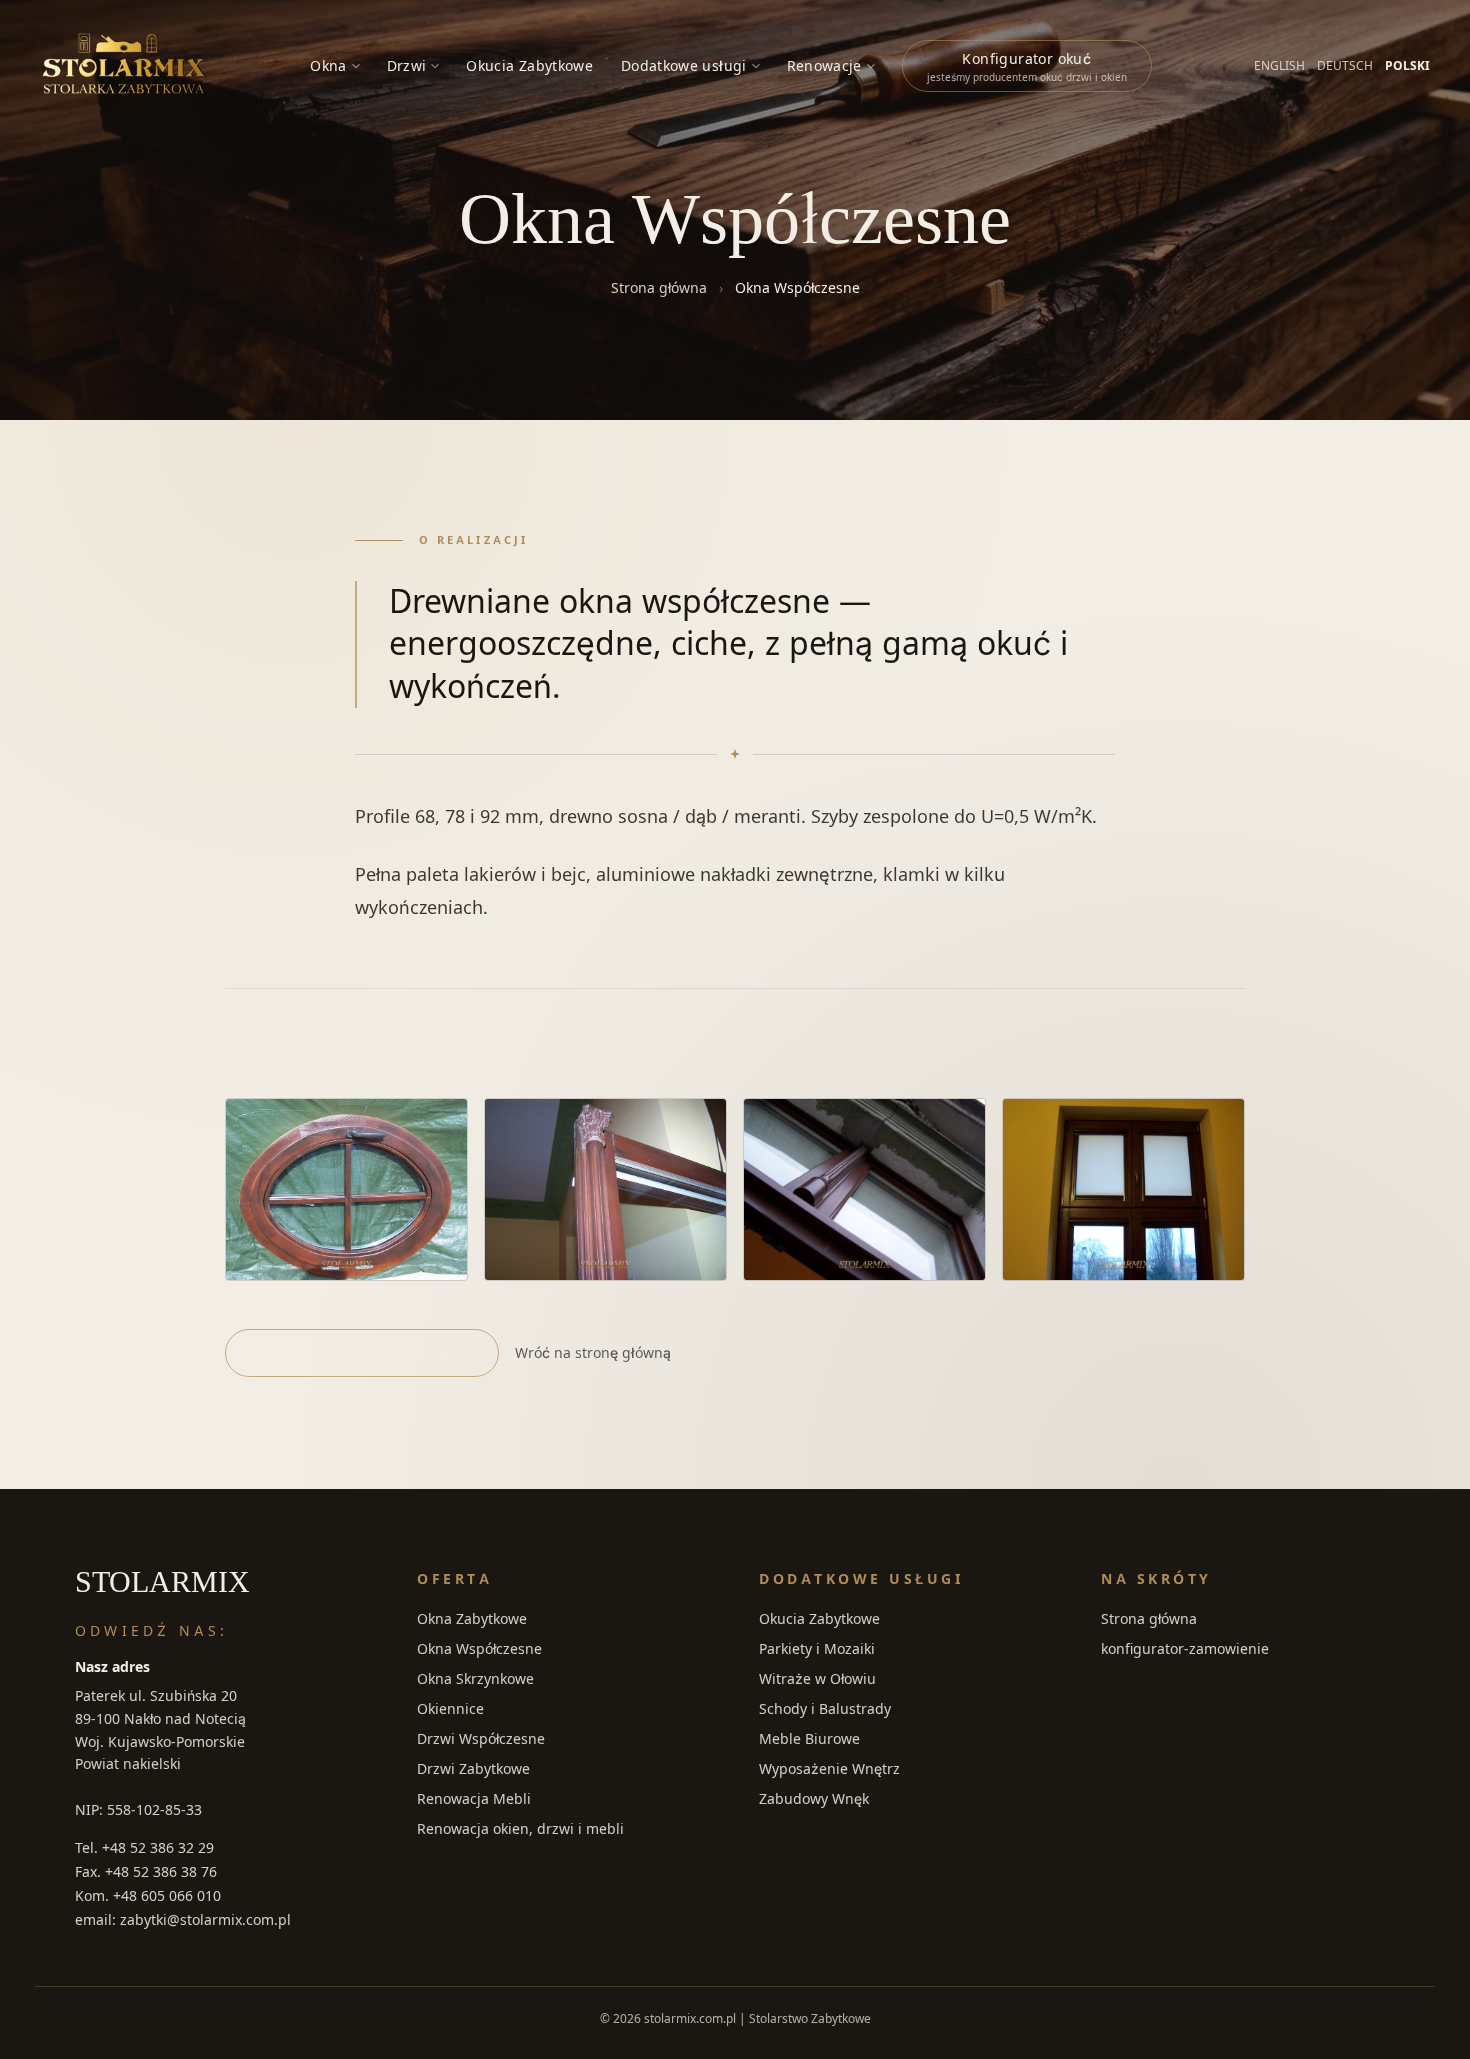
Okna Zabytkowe (472, 1618)
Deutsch (1345, 65)
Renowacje (824, 65)
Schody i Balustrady (825, 1708)
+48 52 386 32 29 (158, 1847)
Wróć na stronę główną (593, 1352)
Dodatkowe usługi (684, 65)
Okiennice (450, 1708)
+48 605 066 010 (167, 1895)
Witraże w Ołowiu (817, 1678)
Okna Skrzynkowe (475, 1678)
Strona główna (659, 287)
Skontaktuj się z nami (365, 1352)
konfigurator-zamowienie (1185, 1648)
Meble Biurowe (809, 1738)
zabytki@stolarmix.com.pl (205, 1919)
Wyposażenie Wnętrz (829, 1768)
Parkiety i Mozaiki (817, 1648)
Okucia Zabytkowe (529, 65)
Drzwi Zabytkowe (473, 1768)
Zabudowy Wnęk (814, 1798)
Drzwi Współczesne (481, 1738)
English (1279, 65)
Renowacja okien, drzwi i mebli (520, 1828)
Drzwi (407, 65)
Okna (328, 65)
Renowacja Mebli (474, 1798)
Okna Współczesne (479, 1648)
